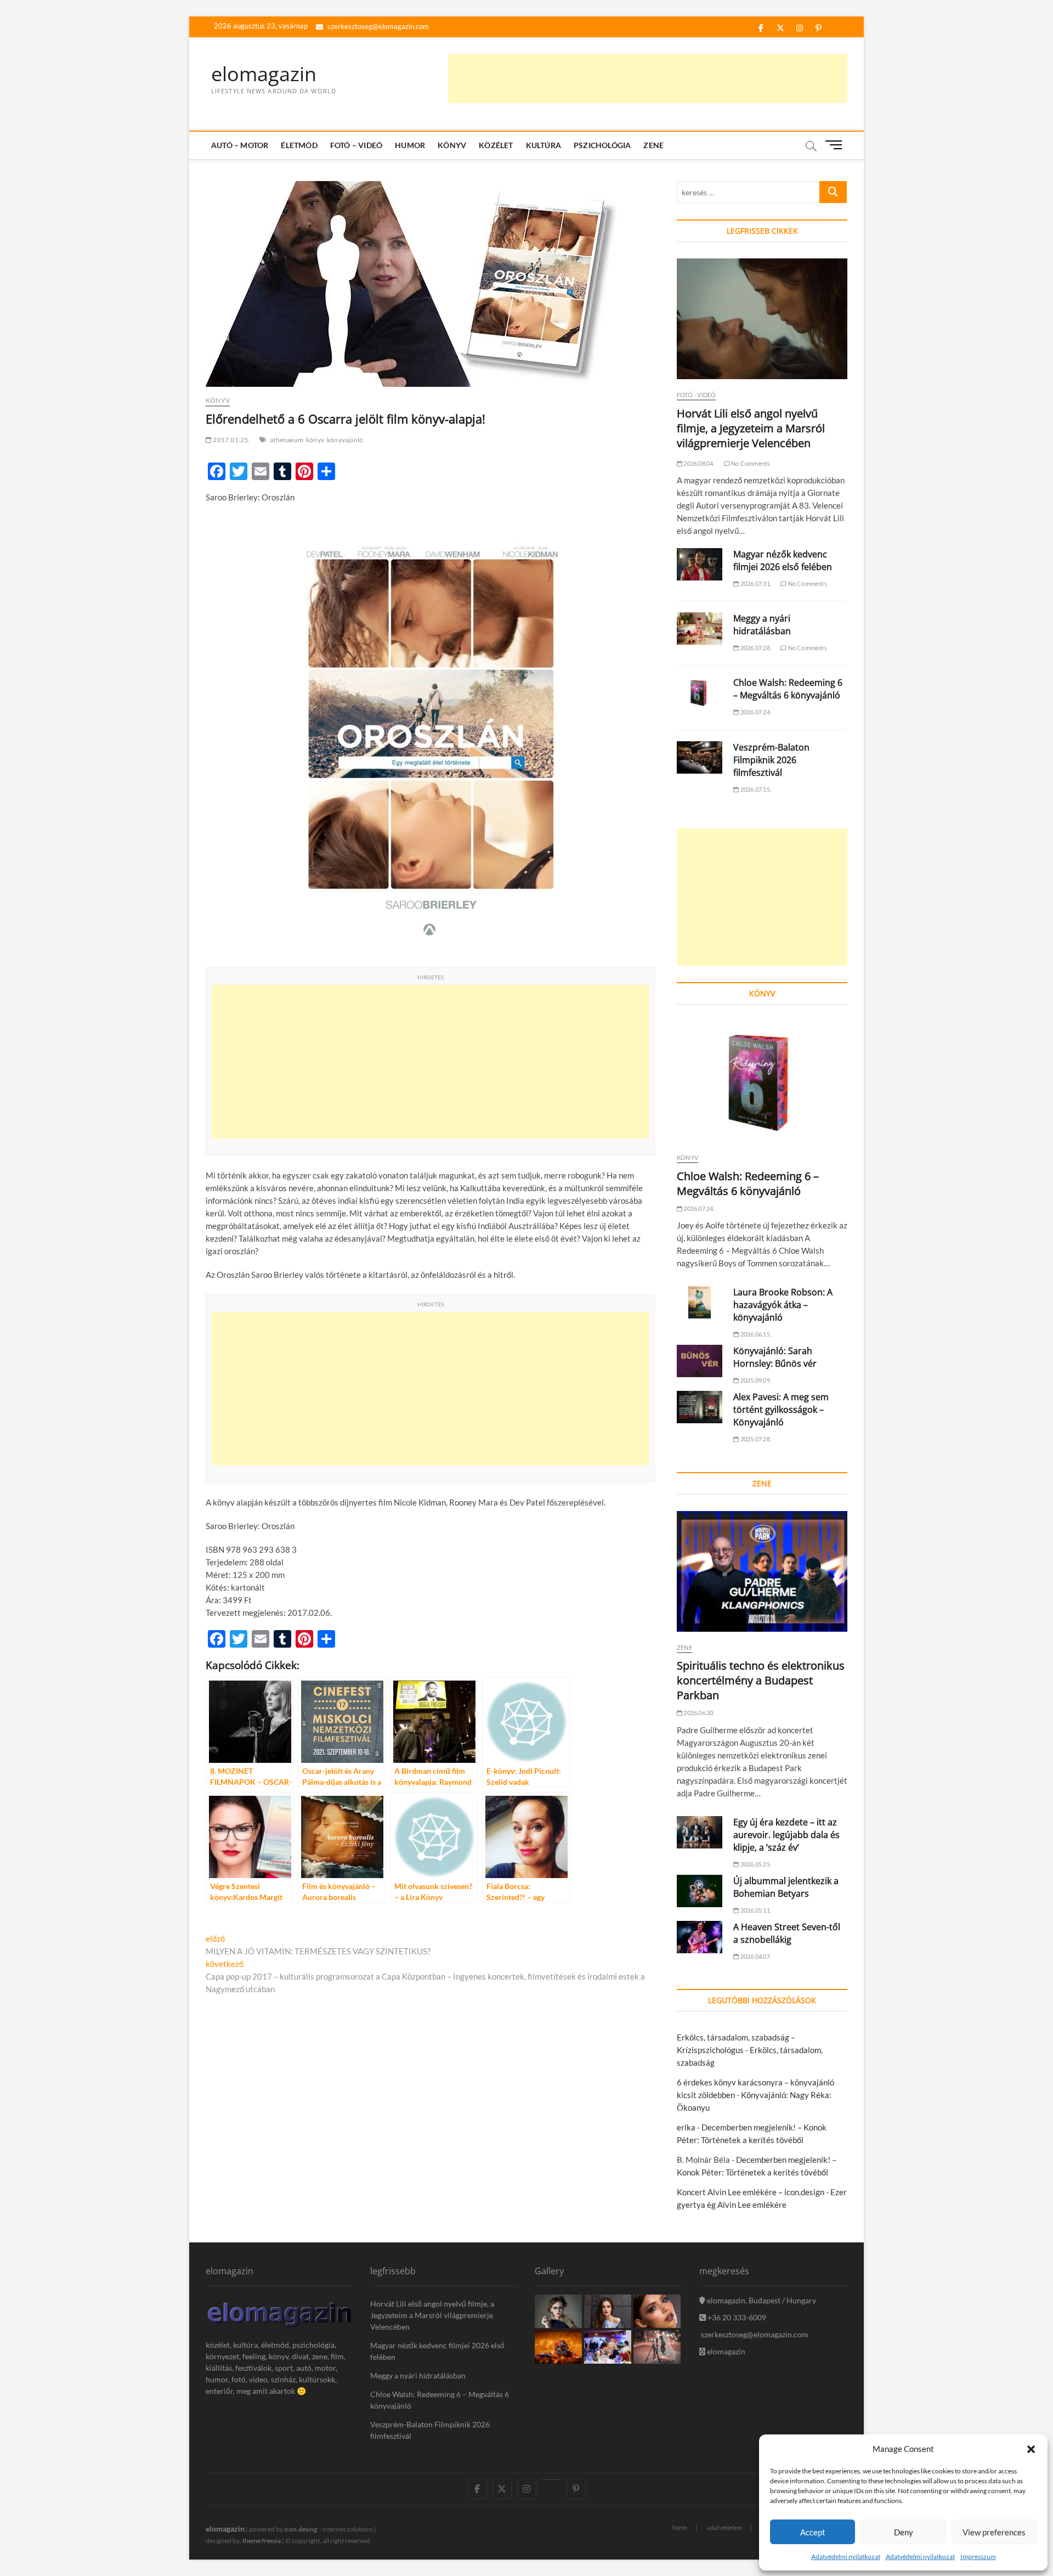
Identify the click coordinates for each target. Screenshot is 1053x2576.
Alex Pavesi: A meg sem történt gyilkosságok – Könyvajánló (781, 1410)
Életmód (299, 145)
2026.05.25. (755, 1864)
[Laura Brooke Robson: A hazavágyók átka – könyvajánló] (700, 1302)
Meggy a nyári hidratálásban (762, 625)
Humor (410, 145)
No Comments (750, 463)
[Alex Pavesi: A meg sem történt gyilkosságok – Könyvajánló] (700, 1407)
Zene (653, 145)
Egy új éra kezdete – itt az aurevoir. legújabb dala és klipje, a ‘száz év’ (786, 1835)
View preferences (994, 2532)
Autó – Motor (240, 145)
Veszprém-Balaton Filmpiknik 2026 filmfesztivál (771, 760)
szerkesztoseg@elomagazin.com (377, 26)
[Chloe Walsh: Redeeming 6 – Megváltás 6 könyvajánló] (700, 693)
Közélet (496, 145)
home (680, 2527)
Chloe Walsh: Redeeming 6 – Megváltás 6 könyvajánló (788, 689)
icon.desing (301, 2529)
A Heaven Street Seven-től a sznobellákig (787, 1933)
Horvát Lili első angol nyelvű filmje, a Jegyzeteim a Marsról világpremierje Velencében (751, 428)
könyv (315, 440)
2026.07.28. (755, 648)
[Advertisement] (648, 78)
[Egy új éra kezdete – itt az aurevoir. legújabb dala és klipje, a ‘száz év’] (700, 1832)
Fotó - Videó (696, 395)
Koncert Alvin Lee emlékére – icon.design (751, 2192)
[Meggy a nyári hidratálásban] (700, 629)
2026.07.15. (755, 789)
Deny (904, 2532)
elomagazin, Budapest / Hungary (761, 2300)
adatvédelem (724, 2527)
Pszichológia (602, 145)
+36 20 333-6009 (736, 2317)
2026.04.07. (755, 1956)
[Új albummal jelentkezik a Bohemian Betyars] (700, 1891)
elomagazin (264, 74)
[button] (1031, 2449)
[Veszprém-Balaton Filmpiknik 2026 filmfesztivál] (700, 757)
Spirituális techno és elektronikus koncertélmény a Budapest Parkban (761, 1680)
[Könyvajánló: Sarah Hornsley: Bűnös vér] (700, 1361)
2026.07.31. (755, 584)
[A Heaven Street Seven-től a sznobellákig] (700, 1937)
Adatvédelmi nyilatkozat (846, 2557)
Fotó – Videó (356, 145)
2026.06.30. (698, 1713)
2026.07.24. (755, 712)
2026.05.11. (755, 1910)
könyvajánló (345, 440)
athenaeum (287, 440)
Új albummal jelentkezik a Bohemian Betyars (786, 1887)
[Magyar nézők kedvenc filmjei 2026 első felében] (700, 564)
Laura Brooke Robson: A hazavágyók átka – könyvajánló (783, 1305)
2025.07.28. (755, 1439)
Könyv (452, 145)
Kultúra (544, 145)
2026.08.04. (698, 463)
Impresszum (978, 2557)
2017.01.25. (231, 440)
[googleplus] (551, 2479)
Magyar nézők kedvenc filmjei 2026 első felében (783, 560)
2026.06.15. (755, 1334)
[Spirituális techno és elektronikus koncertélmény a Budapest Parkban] (762, 1571)
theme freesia (262, 2541)
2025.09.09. (755, 1380)
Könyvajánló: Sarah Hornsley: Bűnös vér (775, 1357)
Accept (813, 2532)
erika (686, 2127)
